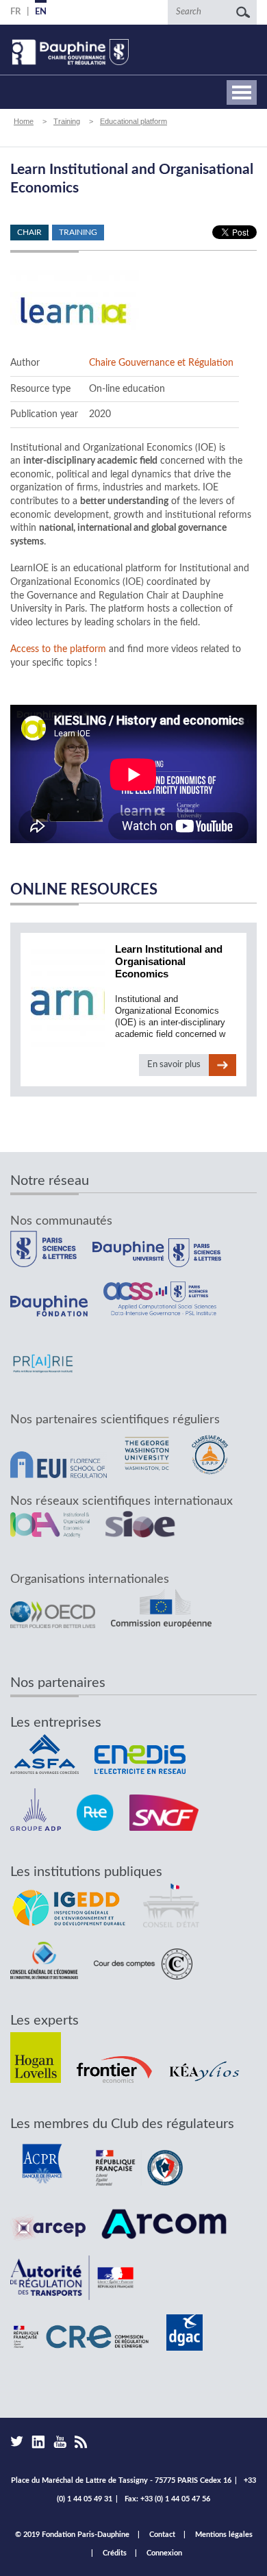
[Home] (69, 52)
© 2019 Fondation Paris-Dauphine (72, 2535)
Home (24, 121)
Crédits (115, 2553)
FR (15, 12)
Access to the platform (58, 649)
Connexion (164, 2553)
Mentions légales (224, 2535)
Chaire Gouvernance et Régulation (161, 363)
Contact (162, 2535)
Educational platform (133, 121)
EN (41, 12)
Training (67, 121)
